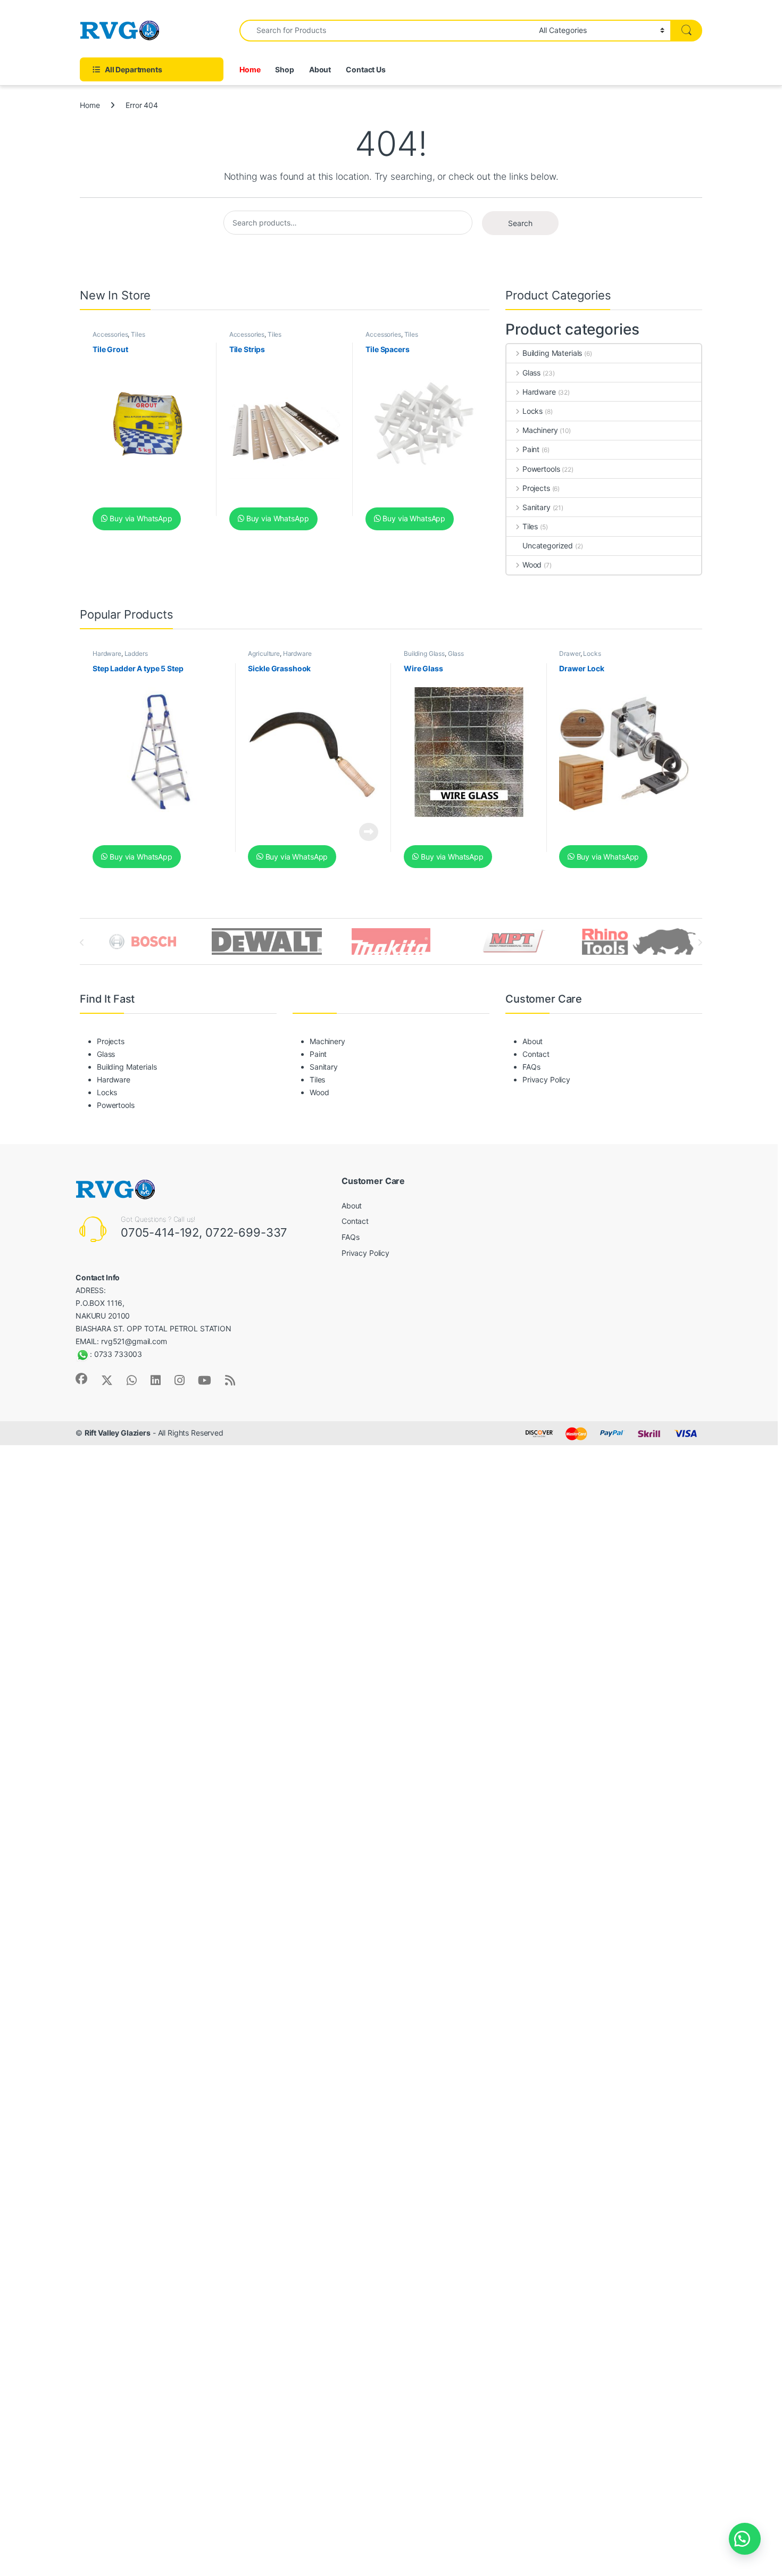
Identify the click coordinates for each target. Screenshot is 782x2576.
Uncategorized (548, 545)
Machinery (540, 430)
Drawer (569, 653)
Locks (533, 411)
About (320, 69)
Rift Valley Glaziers (118, 1433)
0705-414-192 (160, 1232)
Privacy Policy (546, 1079)
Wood (532, 565)
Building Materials (552, 353)
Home (250, 69)
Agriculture (264, 653)
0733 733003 (118, 1354)
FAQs (531, 1067)
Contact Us (366, 69)
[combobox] (386, 31)
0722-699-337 (246, 1232)
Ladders (136, 653)
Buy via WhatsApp (140, 518)
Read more (369, 832)
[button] (745, 2539)
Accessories (110, 334)
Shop (284, 69)
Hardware (539, 392)
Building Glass (424, 653)
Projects (536, 488)
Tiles (138, 334)
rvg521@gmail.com (134, 1341)
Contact (536, 1054)
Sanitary (536, 507)
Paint (531, 449)
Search (520, 223)
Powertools (541, 469)
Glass (531, 373)
